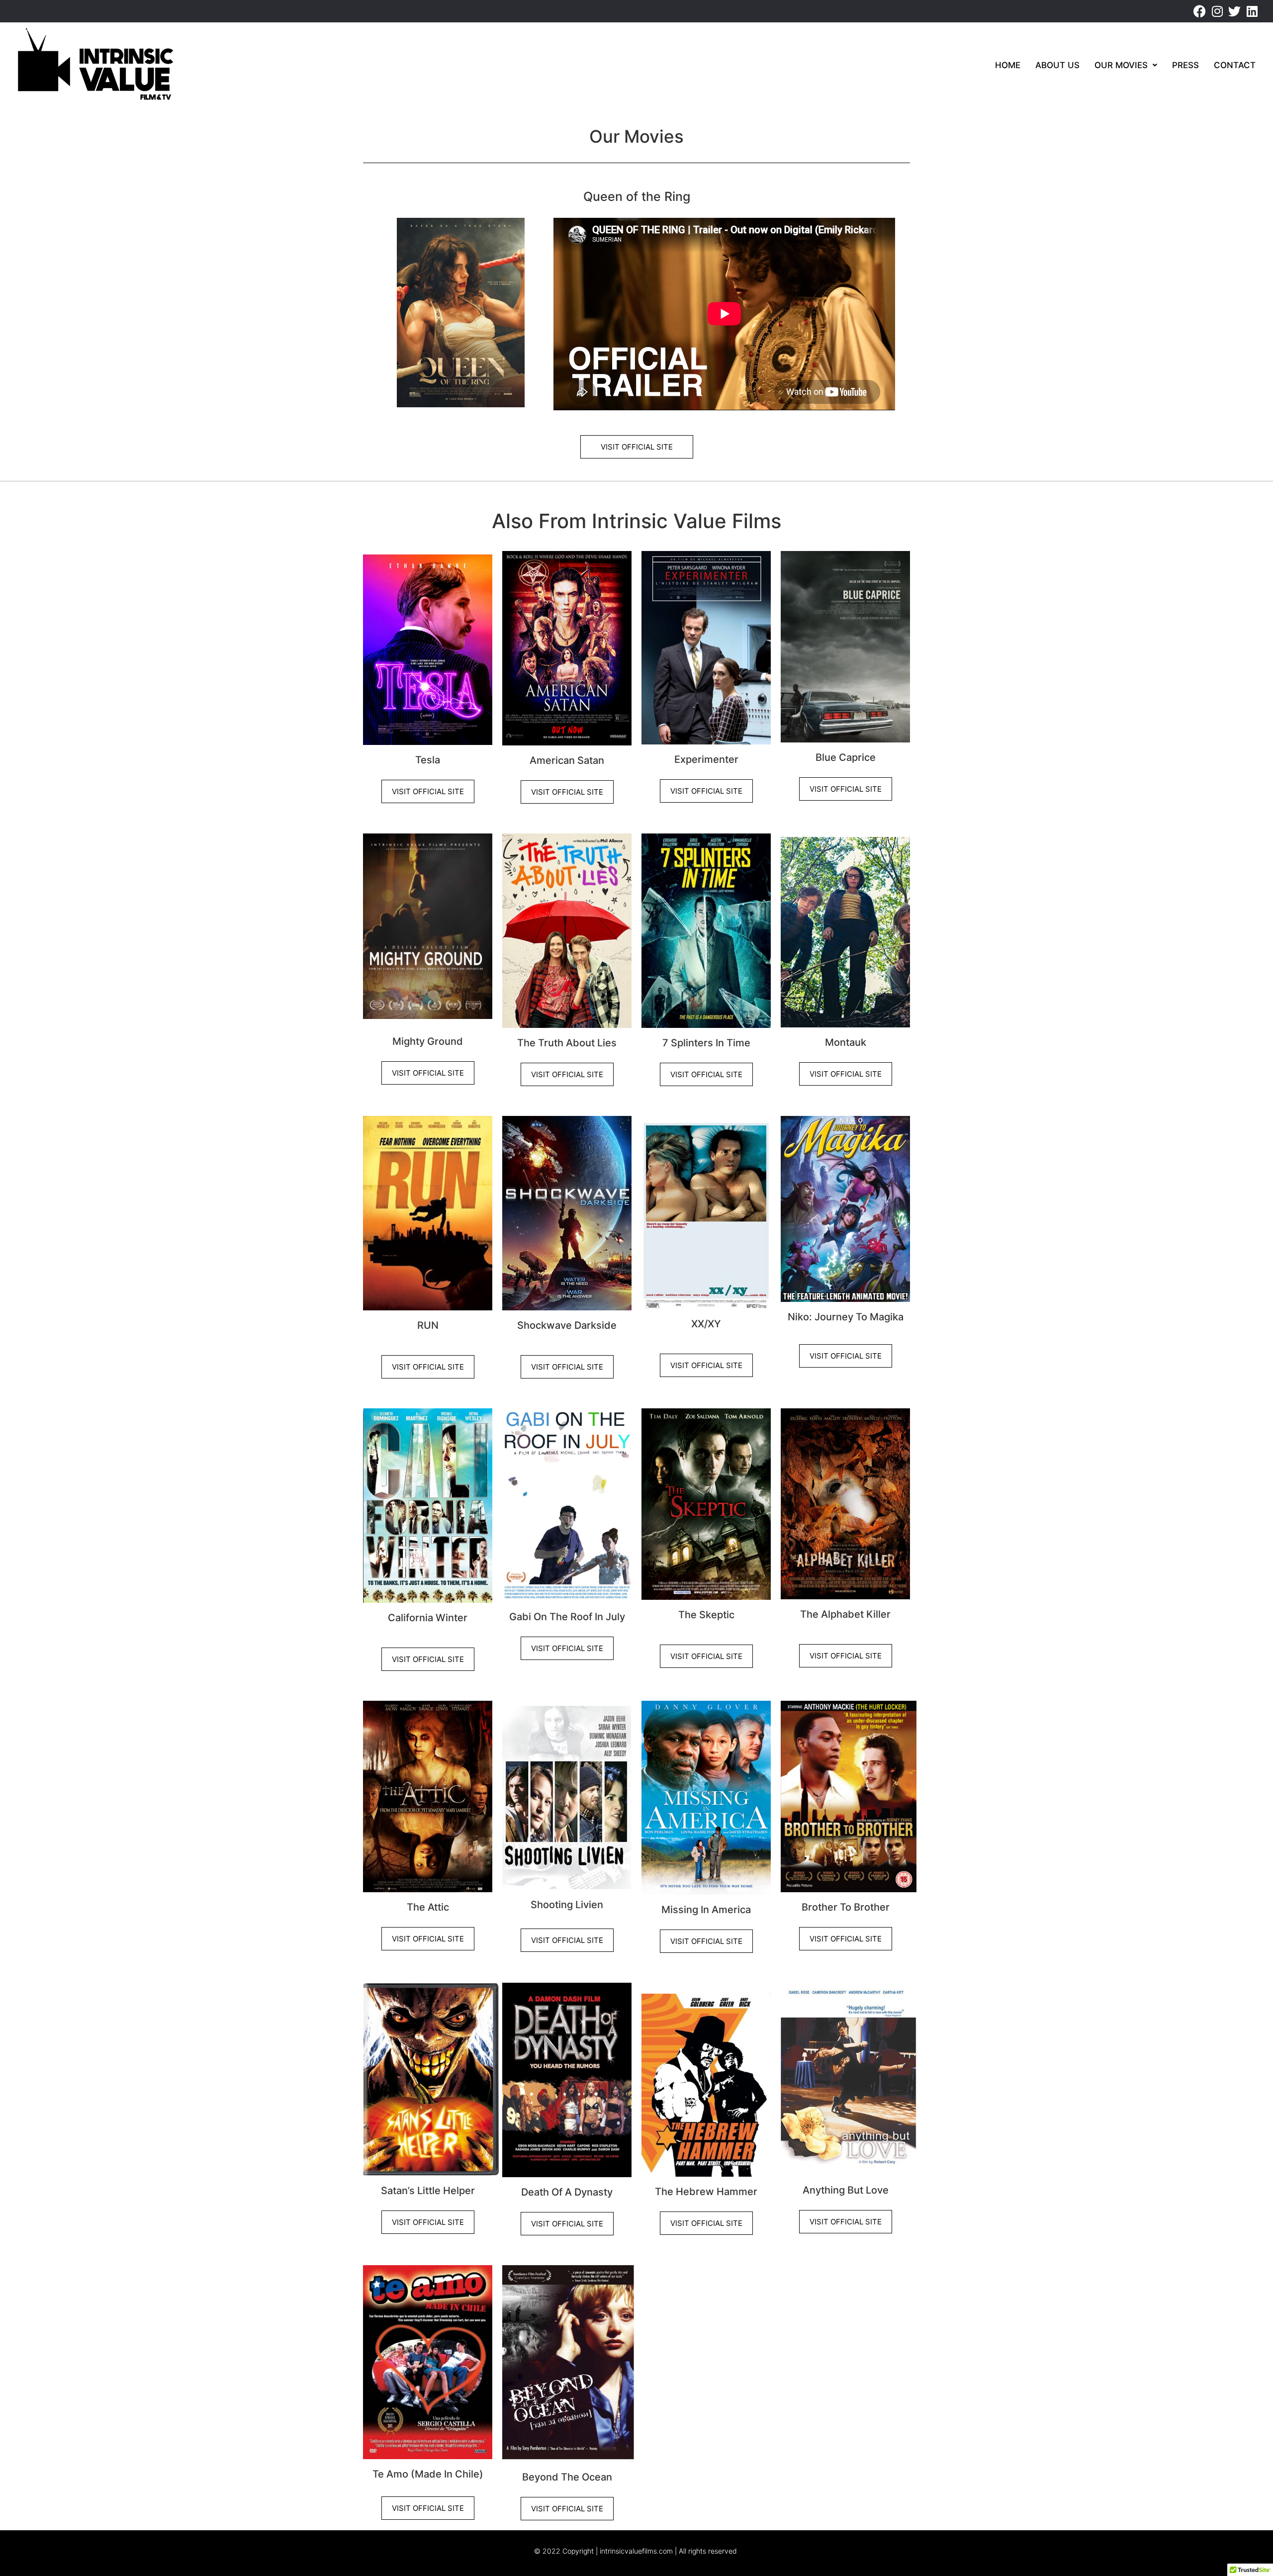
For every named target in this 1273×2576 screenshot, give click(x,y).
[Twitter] (1234, 11)
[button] (1126, 65)
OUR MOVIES (1121, 65)
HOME (1008, 65)
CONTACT (1235, 65)
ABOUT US (1057, 65)
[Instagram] (1217, 11)
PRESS (1185, 65)
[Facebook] (1200, 11)
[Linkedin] (1252, 11)
